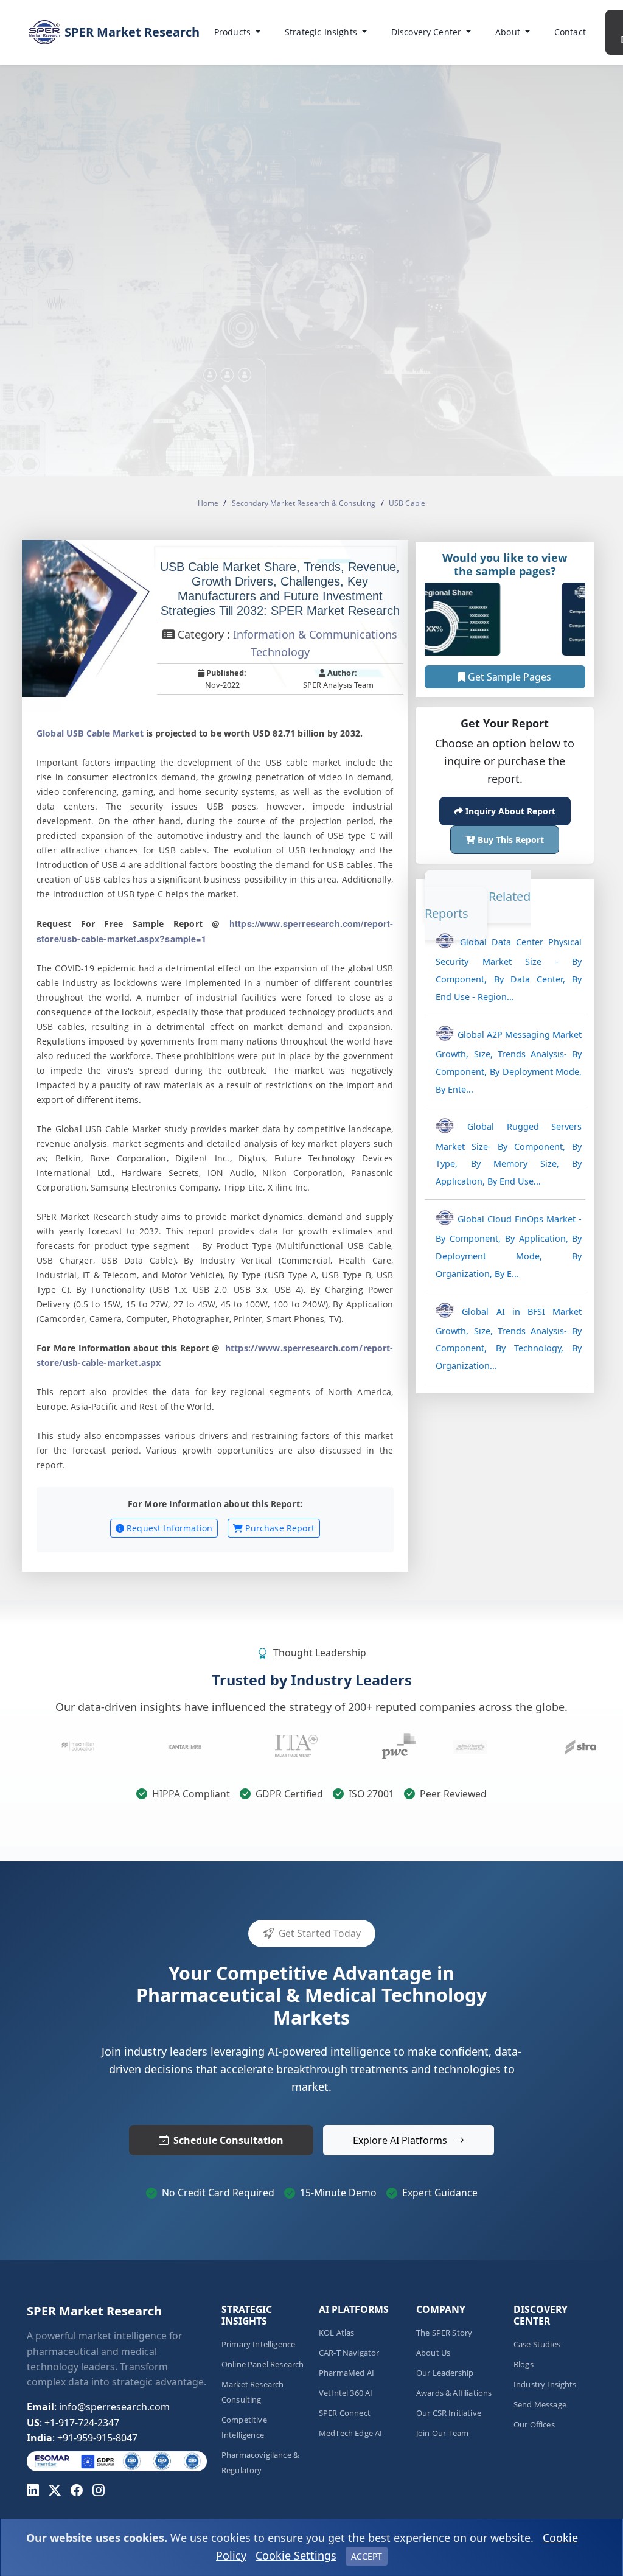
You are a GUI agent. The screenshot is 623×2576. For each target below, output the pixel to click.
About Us (433, 2353)
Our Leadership (445, 2373)
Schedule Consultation (228, 2140)
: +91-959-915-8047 (82, 2438)
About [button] (509, 32)
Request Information (168, 1528)
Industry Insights (545, 2385)
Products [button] (234, 32)
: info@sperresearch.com (98, 2407)
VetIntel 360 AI (346, 2393)
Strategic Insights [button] (322, 32)
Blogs (524, 2364)
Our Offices (534, 2425)
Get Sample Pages (508, 676)
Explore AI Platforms (401, 2140)
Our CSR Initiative (449, 2413)
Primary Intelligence (258, 2344)
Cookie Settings (296, 2555)
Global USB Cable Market (90, 733)
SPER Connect (345, 2413)
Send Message (540, 2405)
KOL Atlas (336, 2333)
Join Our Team (442, 2433)
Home (208, 503)
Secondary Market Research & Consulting (304, 503)
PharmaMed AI (346, 2373)
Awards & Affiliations (454, 2393)
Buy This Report (510, 840)
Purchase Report (279, 1528)
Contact (570, 32)
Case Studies (537, 2344)
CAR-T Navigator (349, 2353)
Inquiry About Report (509, 811)
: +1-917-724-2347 (73, 2423)
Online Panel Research (263, 2364)
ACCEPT (367, 2556)
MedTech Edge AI (350, 2433)
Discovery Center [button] (428, 32)
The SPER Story (444, 2333)
